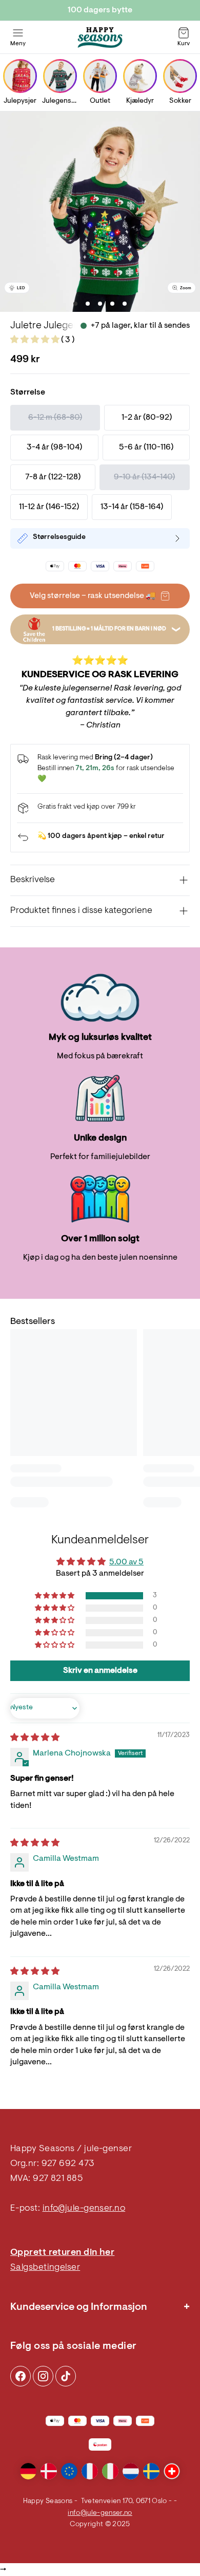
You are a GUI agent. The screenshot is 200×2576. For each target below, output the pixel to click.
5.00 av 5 (126, 1562)
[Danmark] (49, 2471)
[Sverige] (151, 2471)
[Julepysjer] (20, 76)
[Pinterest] (43, 2376)
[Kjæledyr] (140, 76)
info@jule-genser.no (84, 2209)
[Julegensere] (60, 76)
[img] (35, 1738)
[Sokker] (180, 76)
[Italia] (110, 2471)
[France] (90, 2471)
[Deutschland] (28, 2471)
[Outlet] (100, 76)
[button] (36, 340)
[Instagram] (21, 2376)
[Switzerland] (172, 2471)
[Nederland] (131, 2471)
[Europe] (69, 2471)
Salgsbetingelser (45, 2268)
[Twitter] (66, 2376)
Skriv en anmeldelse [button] (100, 1671)
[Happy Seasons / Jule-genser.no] (100, 38)
